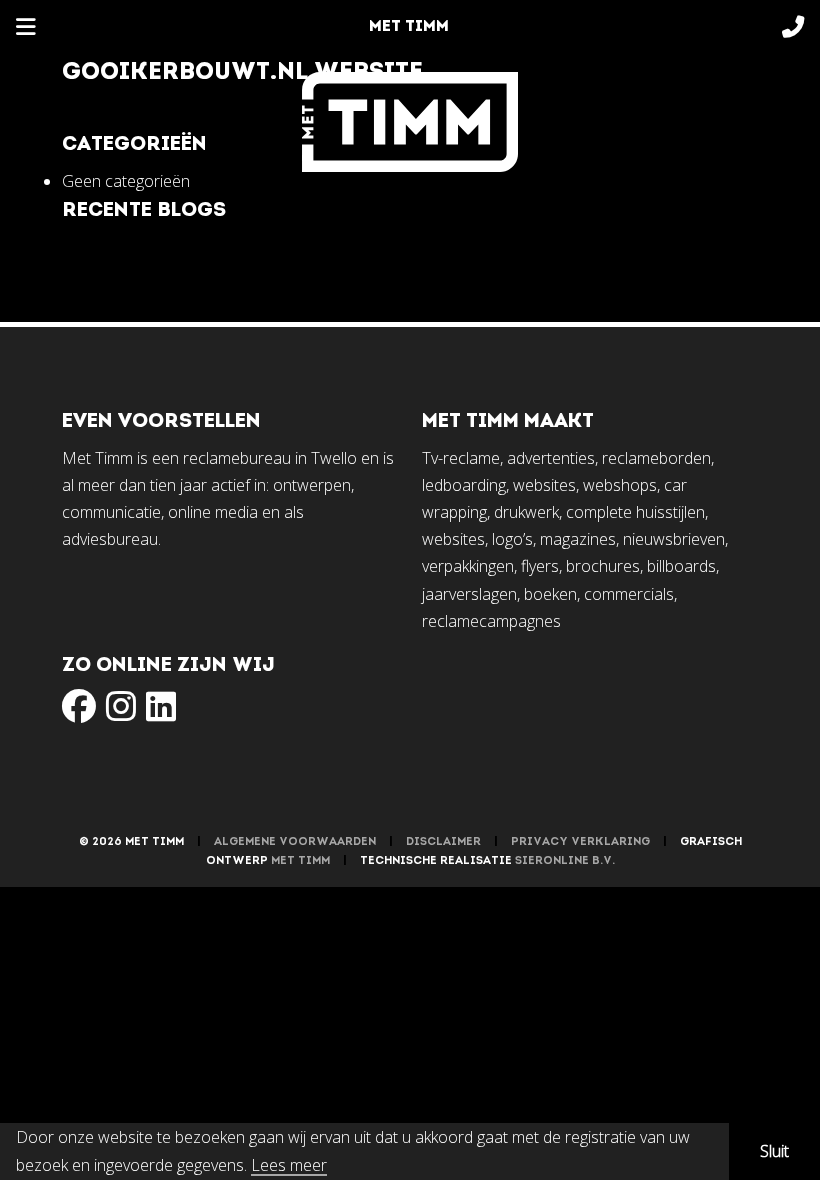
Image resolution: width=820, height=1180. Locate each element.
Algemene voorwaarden (295, 842)
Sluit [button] (774, 1151)
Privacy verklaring (580, 842)
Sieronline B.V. (565, 861)
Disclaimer (443, 842)
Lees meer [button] (289, 1166)
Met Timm (300, 861)
